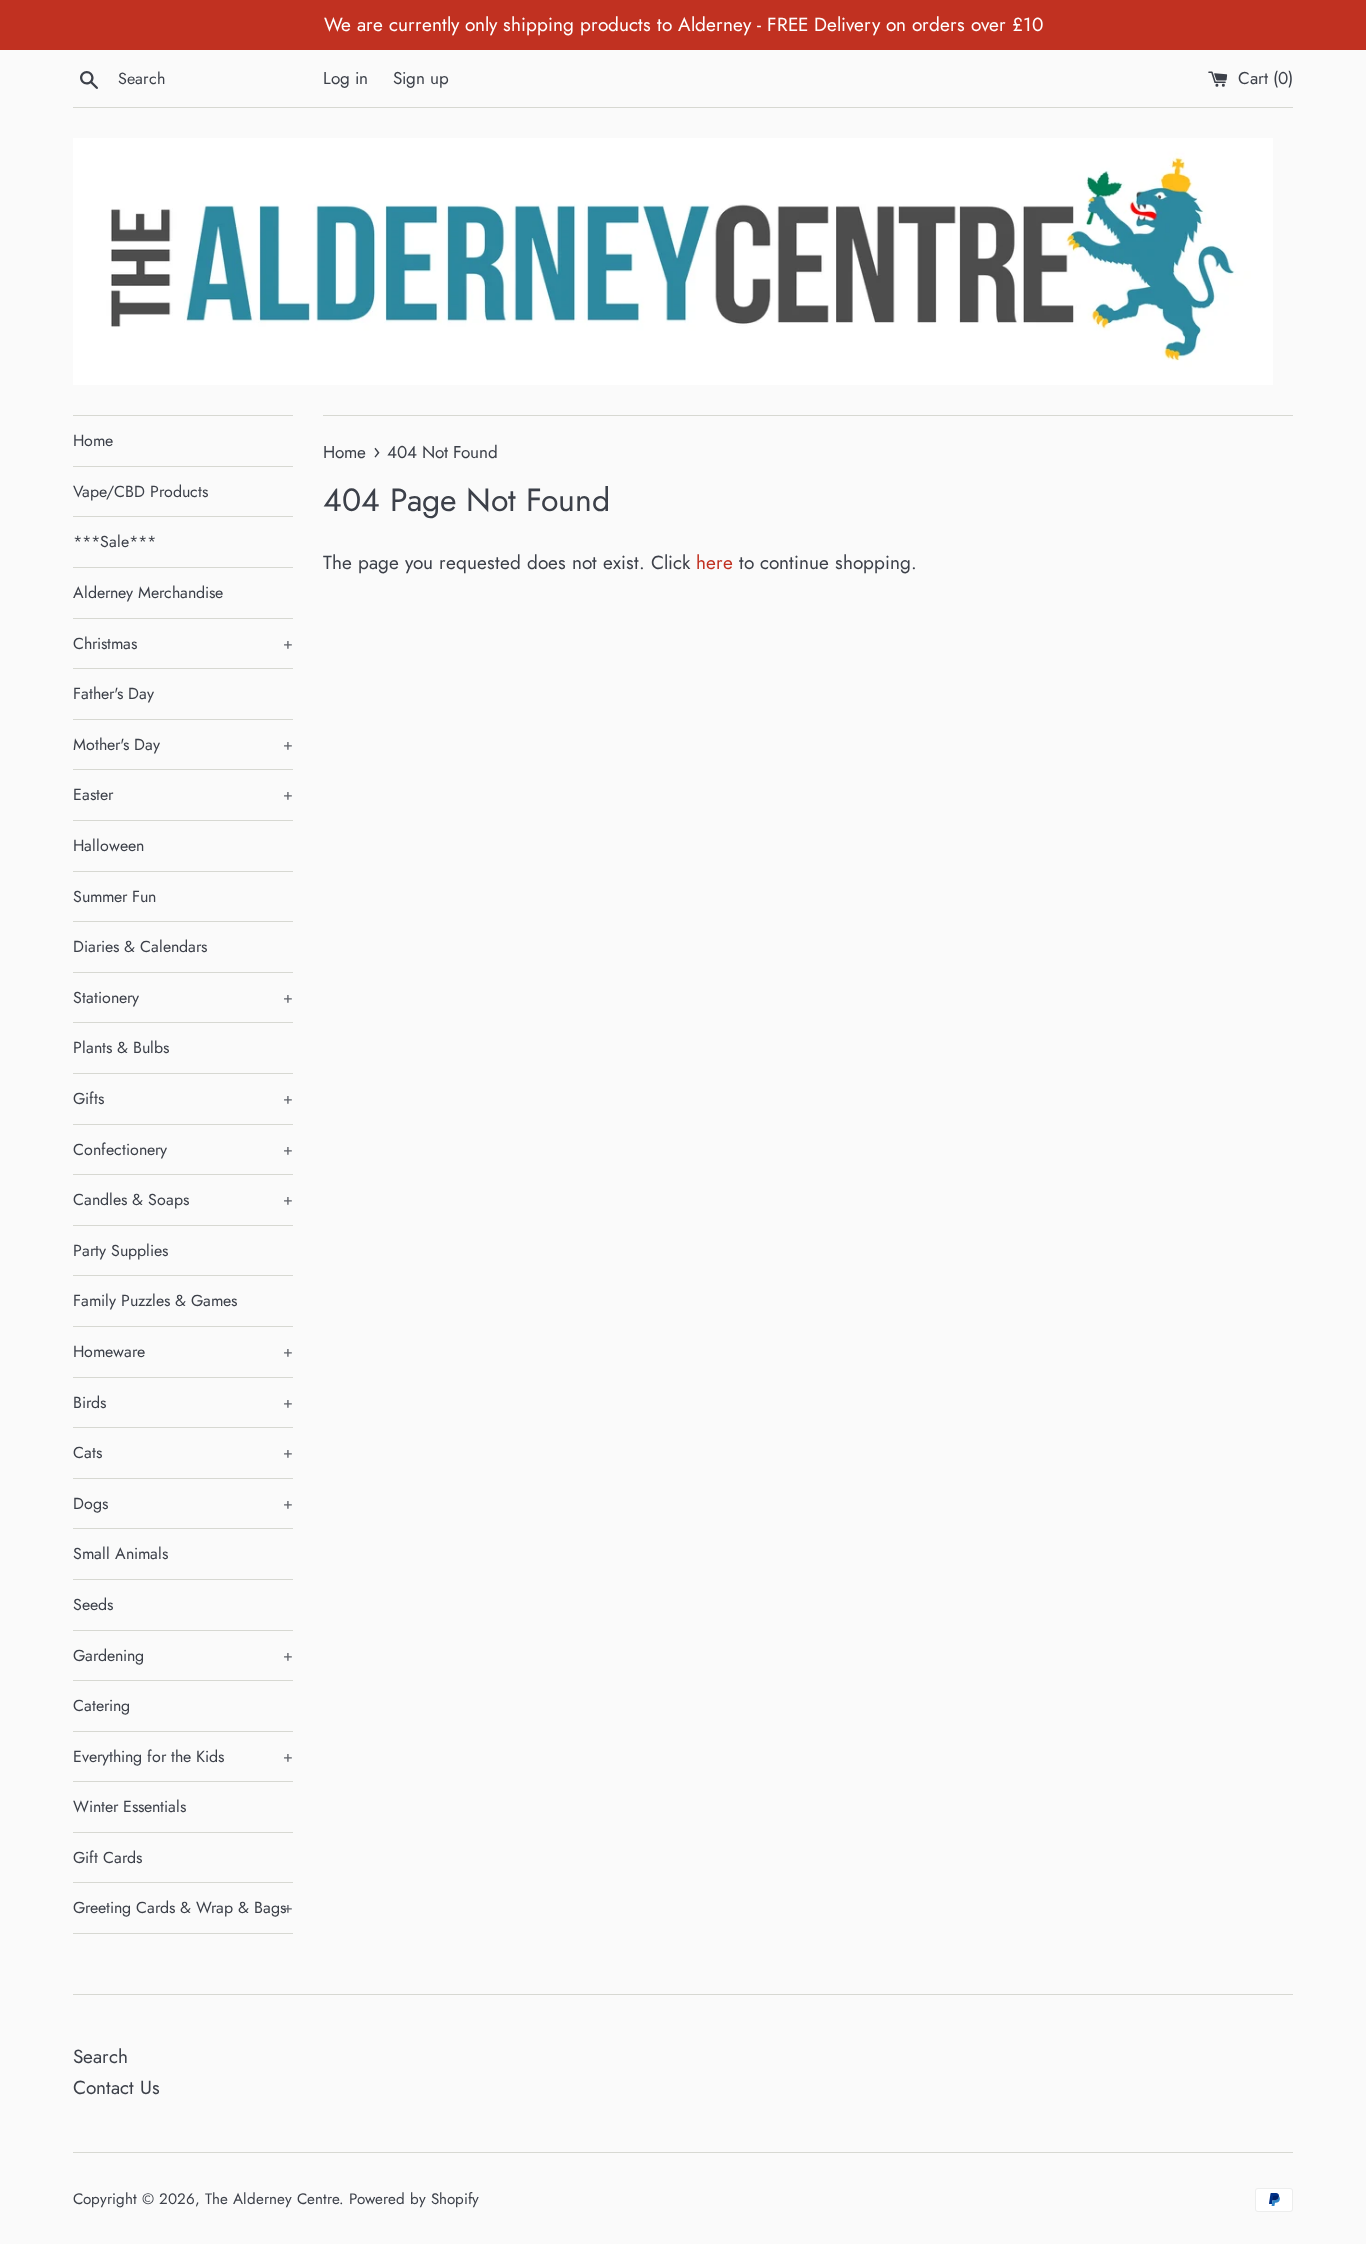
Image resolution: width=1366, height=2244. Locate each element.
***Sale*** (114, 541)
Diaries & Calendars (140, 946)
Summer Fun (114, 896)
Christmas (183, 643)
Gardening (183, 1655)
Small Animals (120, 1553)
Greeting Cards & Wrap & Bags (183, 1907)
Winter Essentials (129, 1806)
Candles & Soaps (183, 1199)
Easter (183, 794)
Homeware (183, 1351)
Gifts (183, 1098)
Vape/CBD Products (140, 491)
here (714, 562)
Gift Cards (107, 1857)
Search (100, 2056)
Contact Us (116, 2087)
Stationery (183, 997)
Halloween (108, 845)
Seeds (93, 1604)
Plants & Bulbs (121, 1047)
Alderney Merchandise (148, 592)
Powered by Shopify (414, 2199)
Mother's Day (183, 744)
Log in (345, 78)
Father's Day (113, 693)
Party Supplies (120, 1250)
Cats (183, 1452)
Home (93, 440)
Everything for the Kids (183, 1756)
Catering (101, 1705)
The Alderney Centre (272, 2199)
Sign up (421, 78)
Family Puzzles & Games (155, 1300)
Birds (183, 1402)
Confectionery (183, 1149)
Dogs (183, 1503)
